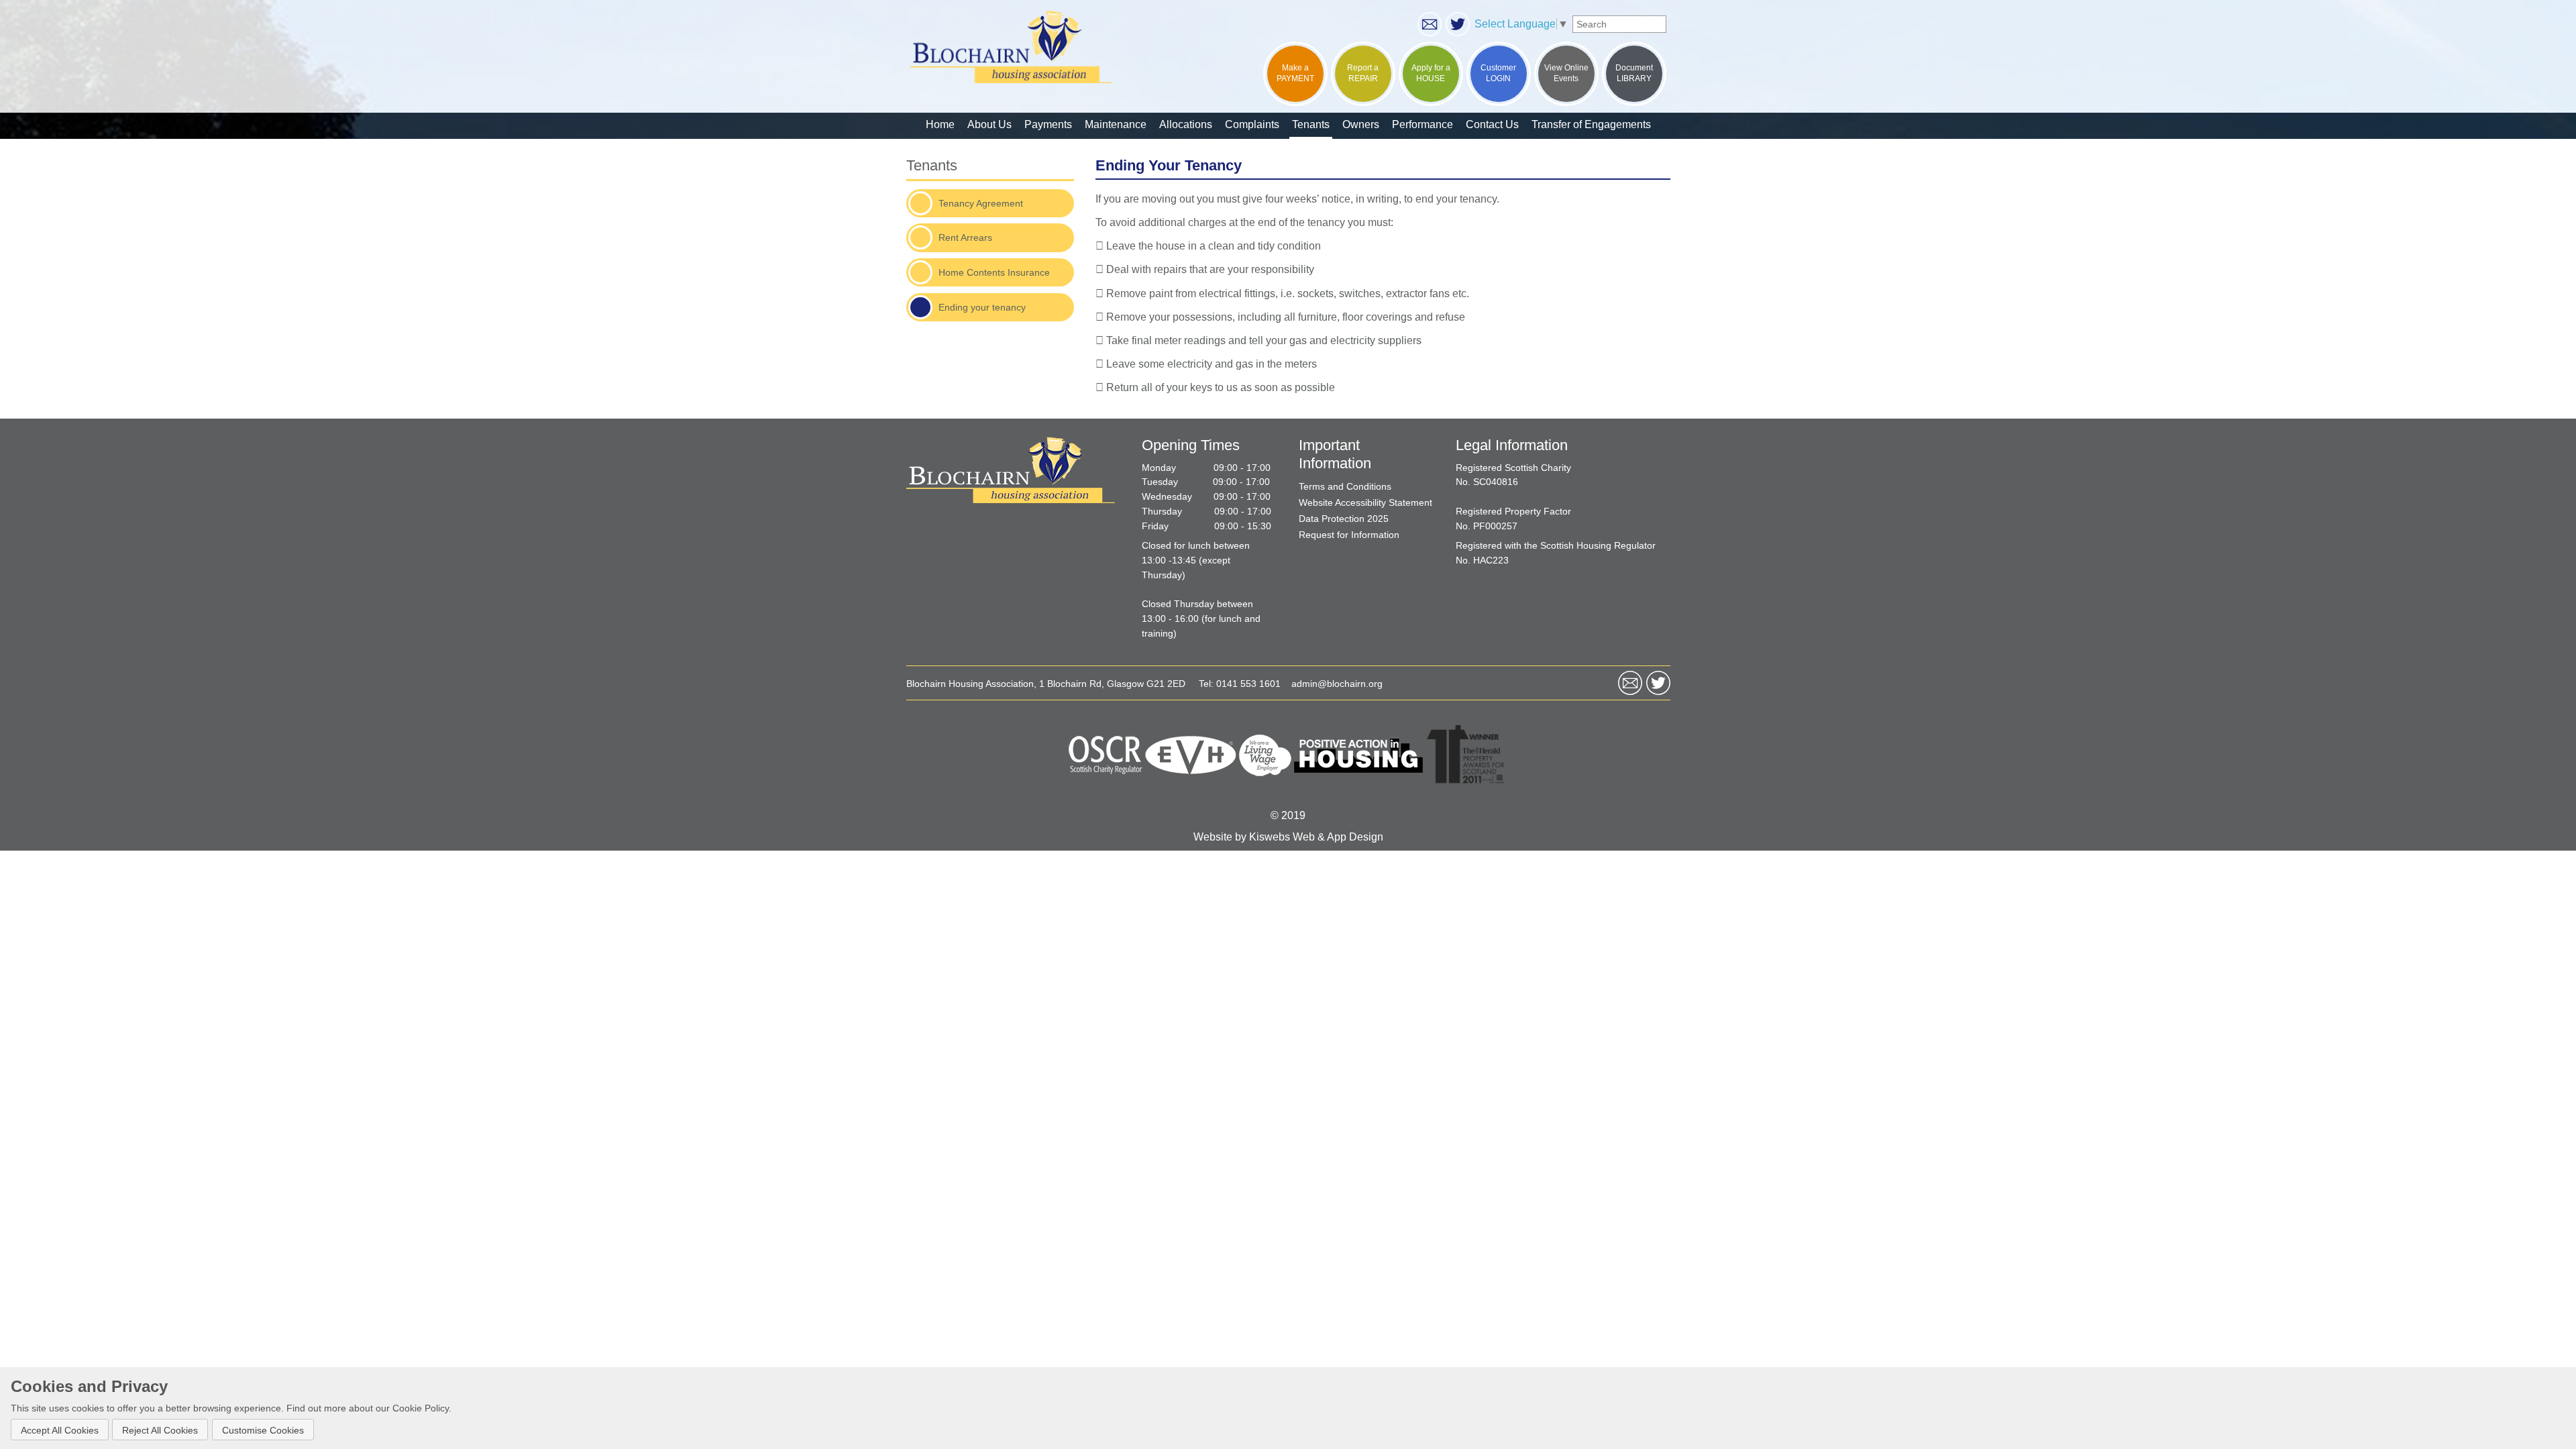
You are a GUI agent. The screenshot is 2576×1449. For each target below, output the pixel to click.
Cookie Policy (421, 1408)
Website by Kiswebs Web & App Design (1288, 837)
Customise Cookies (263, 1430)
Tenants (932, 165)
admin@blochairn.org (1337, 684)
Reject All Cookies (160, 1430)
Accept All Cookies (60, 1430)
